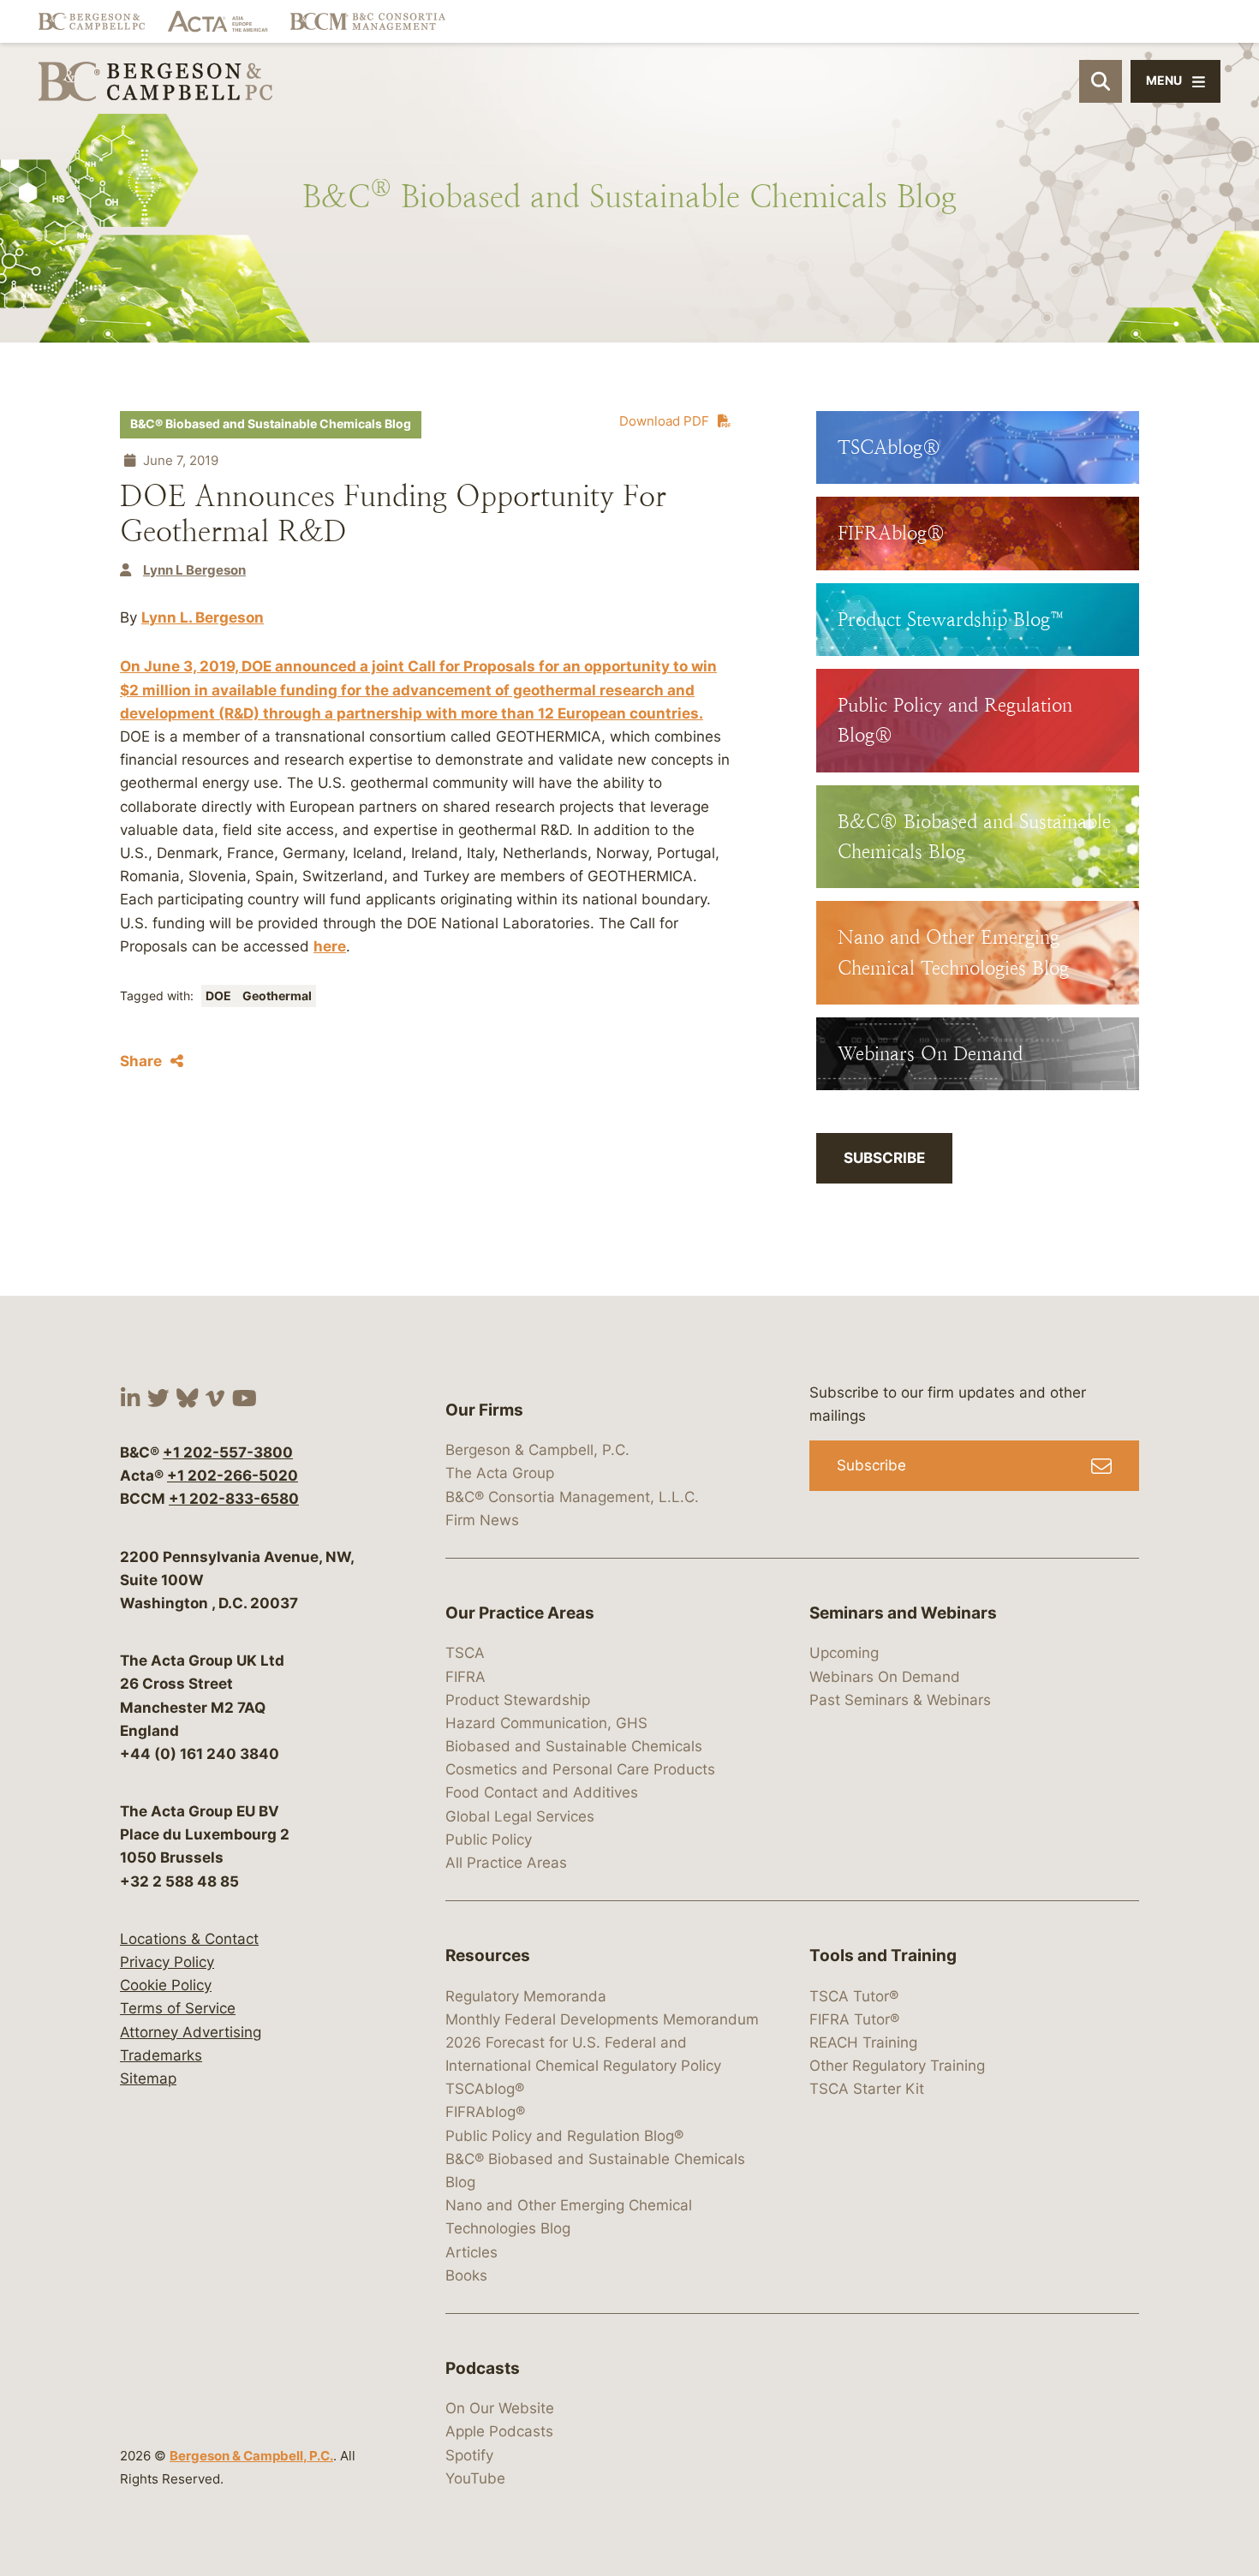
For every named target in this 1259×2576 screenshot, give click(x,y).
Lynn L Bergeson (194, 570)
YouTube (475, 2478)
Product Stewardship (518, 1700)
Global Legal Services (520, 1816)
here (330, 946)
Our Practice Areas (520, 1613)
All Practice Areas (506, 1863)
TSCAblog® (485, 2089)
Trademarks (161, 2055)
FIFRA (465, 1677)
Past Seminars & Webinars (900, 1700)
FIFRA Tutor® (854, 2019)
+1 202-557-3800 (228, 1452)
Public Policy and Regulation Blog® (564, 2136)
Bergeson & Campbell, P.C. (251, 2456)
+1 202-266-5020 (233, 1476)
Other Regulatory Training (897, 2066)
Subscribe (884, 1158)
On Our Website (500, 2408)
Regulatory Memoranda (526, 1996)
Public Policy (489, 1840)
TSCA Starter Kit (867, 2089)
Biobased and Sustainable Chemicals (574, 1746)
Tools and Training (883, 1956)
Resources (488, 1956)
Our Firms (484, 1410)
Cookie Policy (166, 1985)
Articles (471, 2252)
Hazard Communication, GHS (546, 1723)
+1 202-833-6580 (234, 1499)
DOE (220, 996)
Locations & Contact (189, 1939)
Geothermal (277, 996)
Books (466, 2275)
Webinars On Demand (885, 1677)
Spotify (469, 2455)
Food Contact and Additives (542, 1792)
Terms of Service (178, 2008)
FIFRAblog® (485, 2112)
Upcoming (844, 1653)
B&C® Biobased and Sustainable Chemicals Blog (271, 424)
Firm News (482, 1520)
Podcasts (483, 2368)
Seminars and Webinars (903, 1613)
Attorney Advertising (191, 2032)
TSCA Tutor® (854, 1996)
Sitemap (148, 2078)
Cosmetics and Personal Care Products (580, 1769)
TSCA (465, 1653)
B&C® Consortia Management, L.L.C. (572, 1497)
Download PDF (664, 421)
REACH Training (863, 2042)
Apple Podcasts (499, 2431)
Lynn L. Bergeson (203, 617)
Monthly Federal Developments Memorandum (602, 2019)
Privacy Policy (167, 1962)
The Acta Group (500, 1473)
